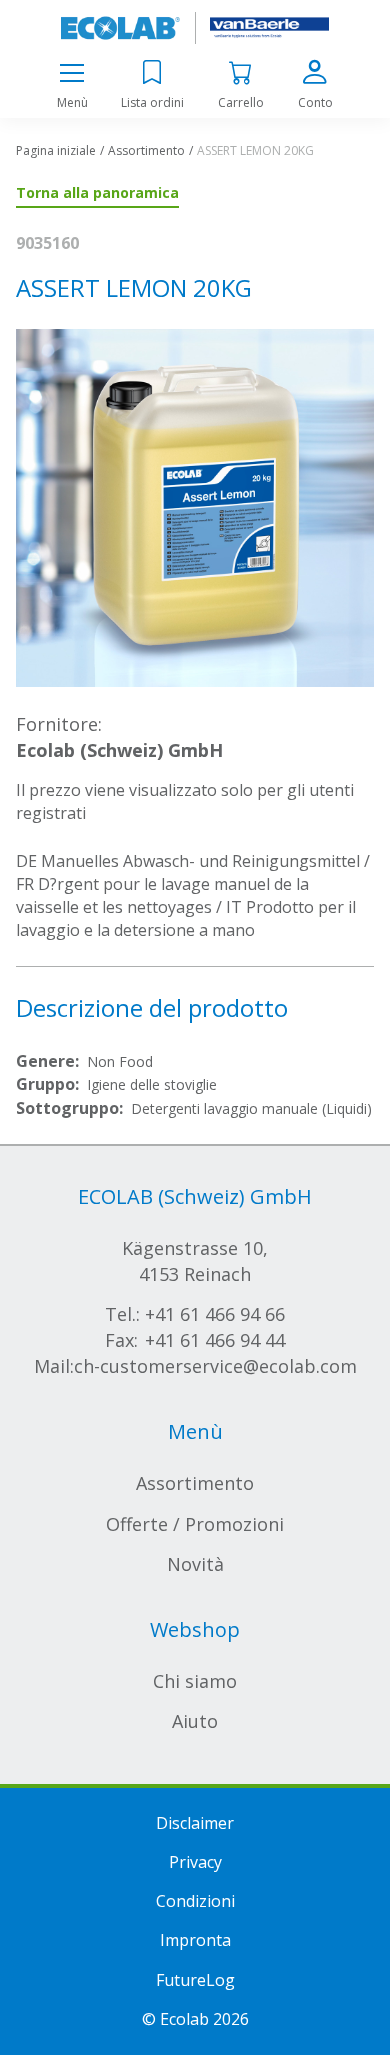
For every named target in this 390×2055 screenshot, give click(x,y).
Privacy (195, 1862)
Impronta (195, 1940)
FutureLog (195, 1980)
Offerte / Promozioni (195, 1524)
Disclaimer (195, 1823)
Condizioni (195, 1901)
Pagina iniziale (56, 150)
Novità (195, 1564)
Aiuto (195, 1721)
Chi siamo (195, 1681)
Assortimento (146, 150)
